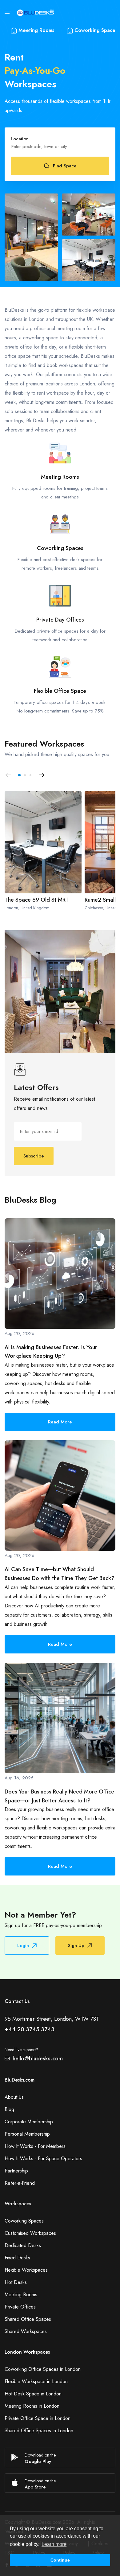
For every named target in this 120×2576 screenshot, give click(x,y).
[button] (19, 775)
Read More (60, 1422)
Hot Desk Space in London (33, 2394)
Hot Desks (16, 2282)
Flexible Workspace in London (36, 2381)
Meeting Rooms (36, 30)
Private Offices (20, 2307)
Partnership (16, 2171)
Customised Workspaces (30, 2233)
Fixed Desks (17, 2258)
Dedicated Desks (23, 2245)
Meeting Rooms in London (32, 2406)
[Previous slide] (8, 775)
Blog (9, 2109)
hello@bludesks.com (38, 2059)
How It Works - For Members (35, 2146)
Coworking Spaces (24, 2221)
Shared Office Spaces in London (39, 2431)
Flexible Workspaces (26, 2270)
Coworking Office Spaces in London (43, 2369)
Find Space (65, 166)
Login (23, 1946)
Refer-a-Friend (20, 2183)
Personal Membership (27, 2134)
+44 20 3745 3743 (30, 2029)
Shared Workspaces (26, 2331)
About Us (14, 2097)
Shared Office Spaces (28, 2319)
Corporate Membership (29, 2122)
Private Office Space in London (38, 2418)
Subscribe (34, 1156)
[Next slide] (42, 775)
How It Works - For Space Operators (43, 2158)
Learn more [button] (54, 2544)
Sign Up (76, 1946)
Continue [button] (60, 2560)
